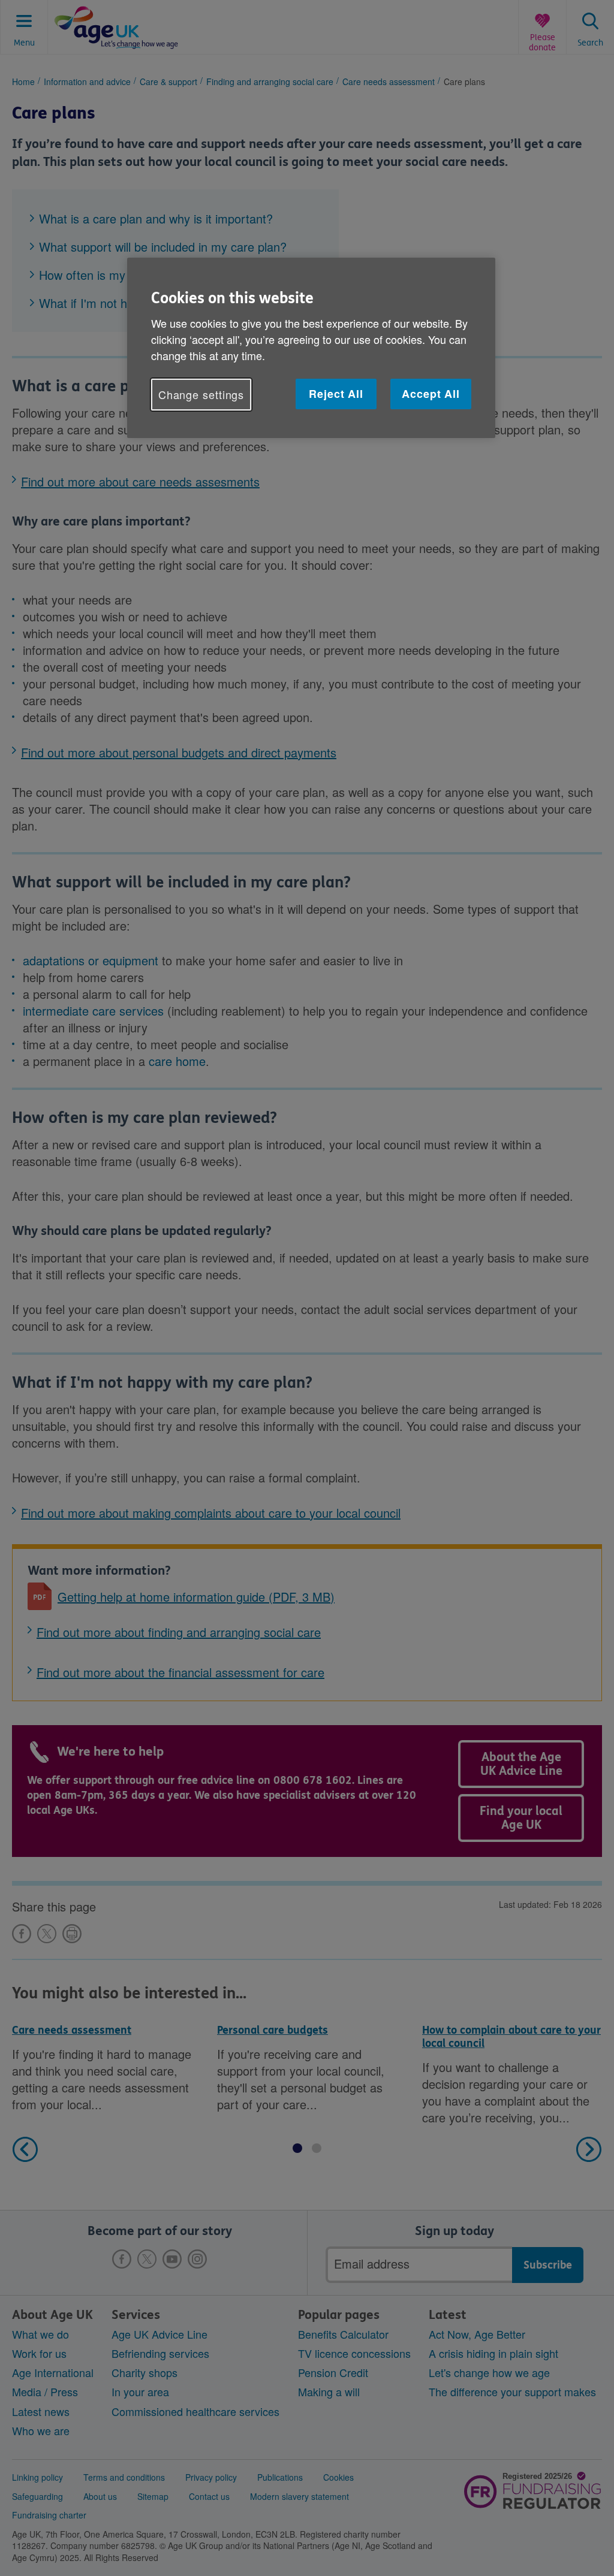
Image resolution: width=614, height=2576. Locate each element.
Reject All (336, 394)
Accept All (431, 394)
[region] (311, 348)
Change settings (201, 394)
